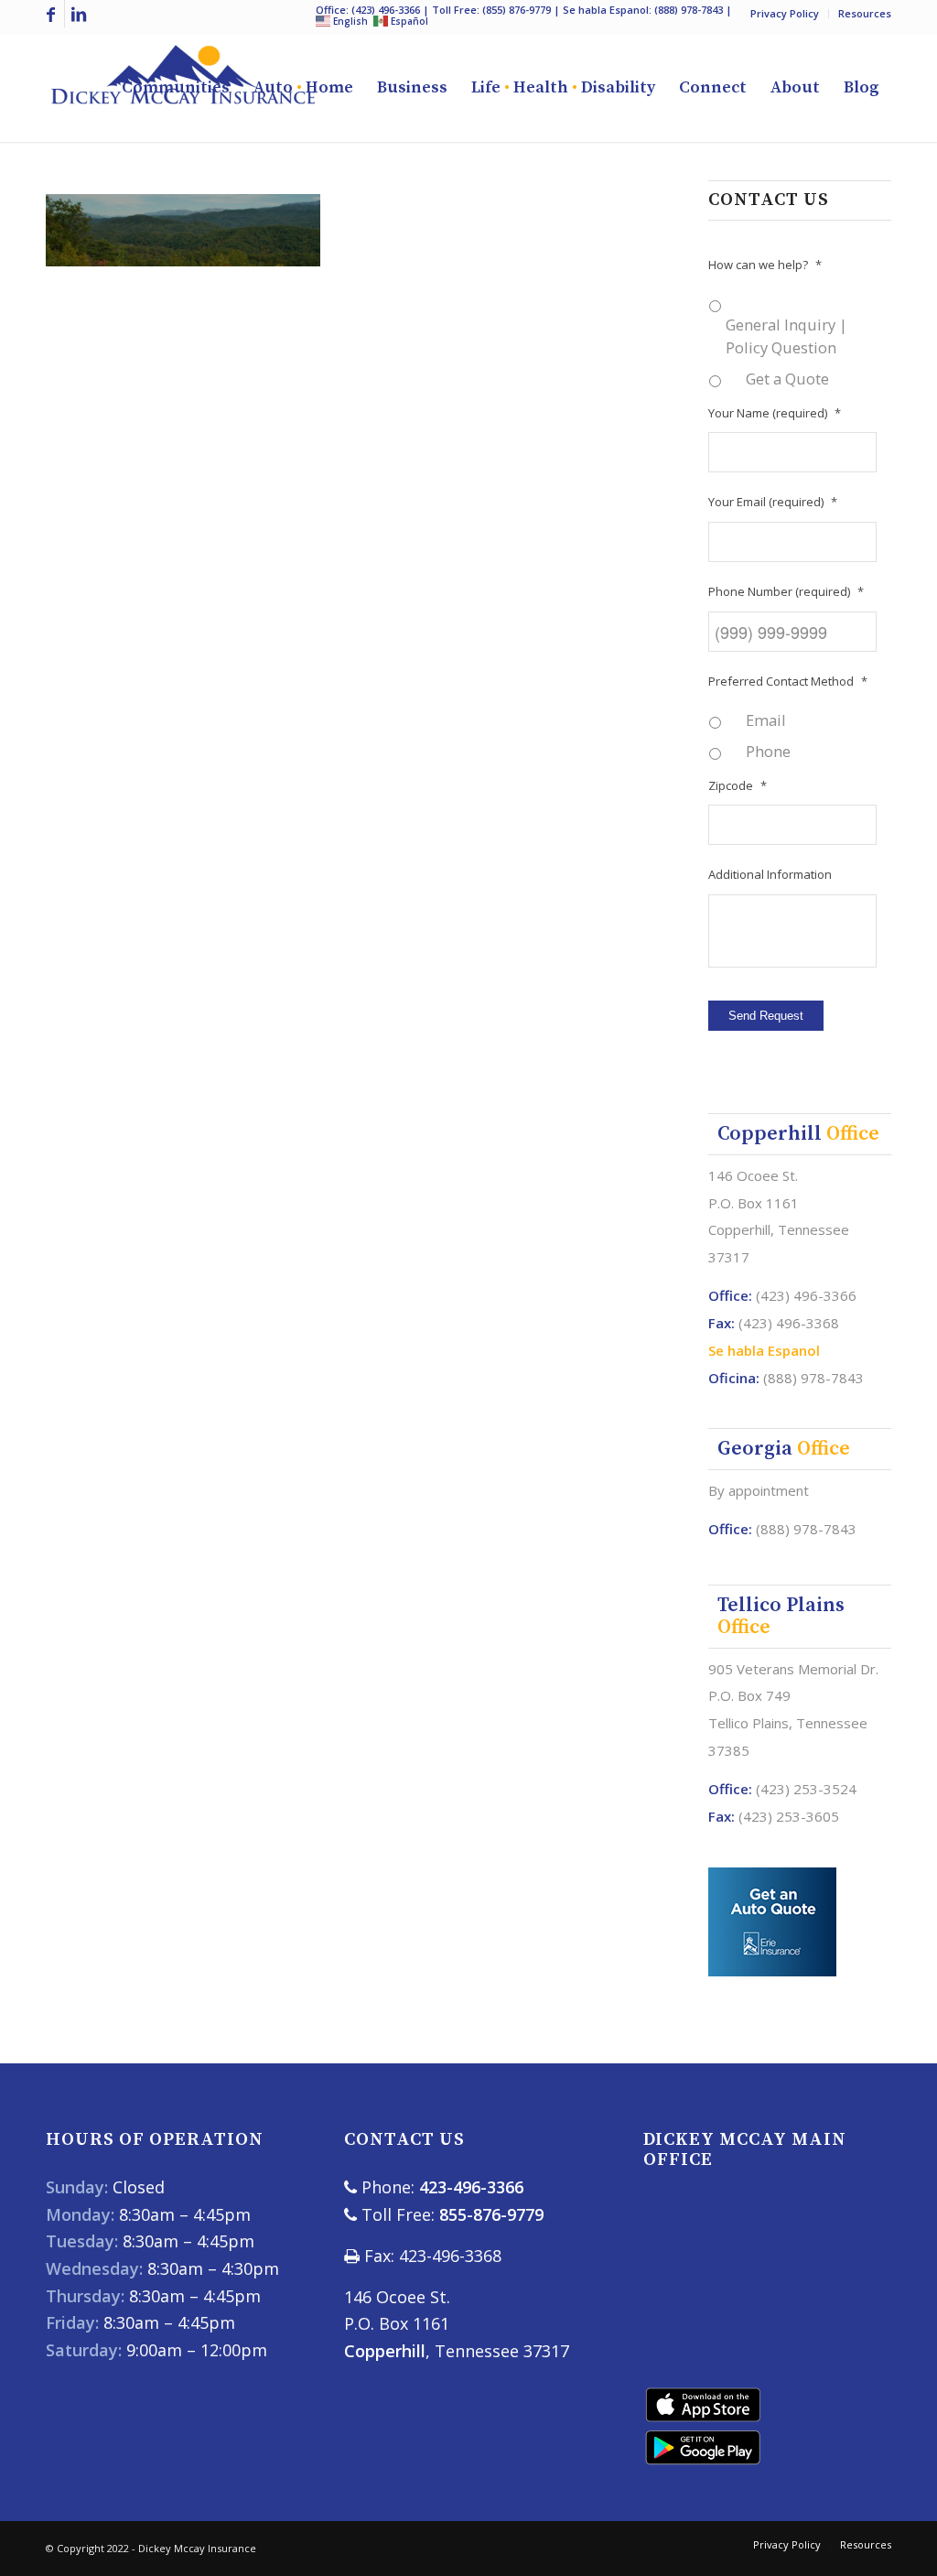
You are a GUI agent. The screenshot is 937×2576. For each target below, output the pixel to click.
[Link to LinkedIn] (79, 14)
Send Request (766, 1016)
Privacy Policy (785, 13)
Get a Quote (787, 379)
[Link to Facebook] (51, 14)
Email (766, 720)
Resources (865, 13)
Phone (768, 751)
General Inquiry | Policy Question (786, 336)
